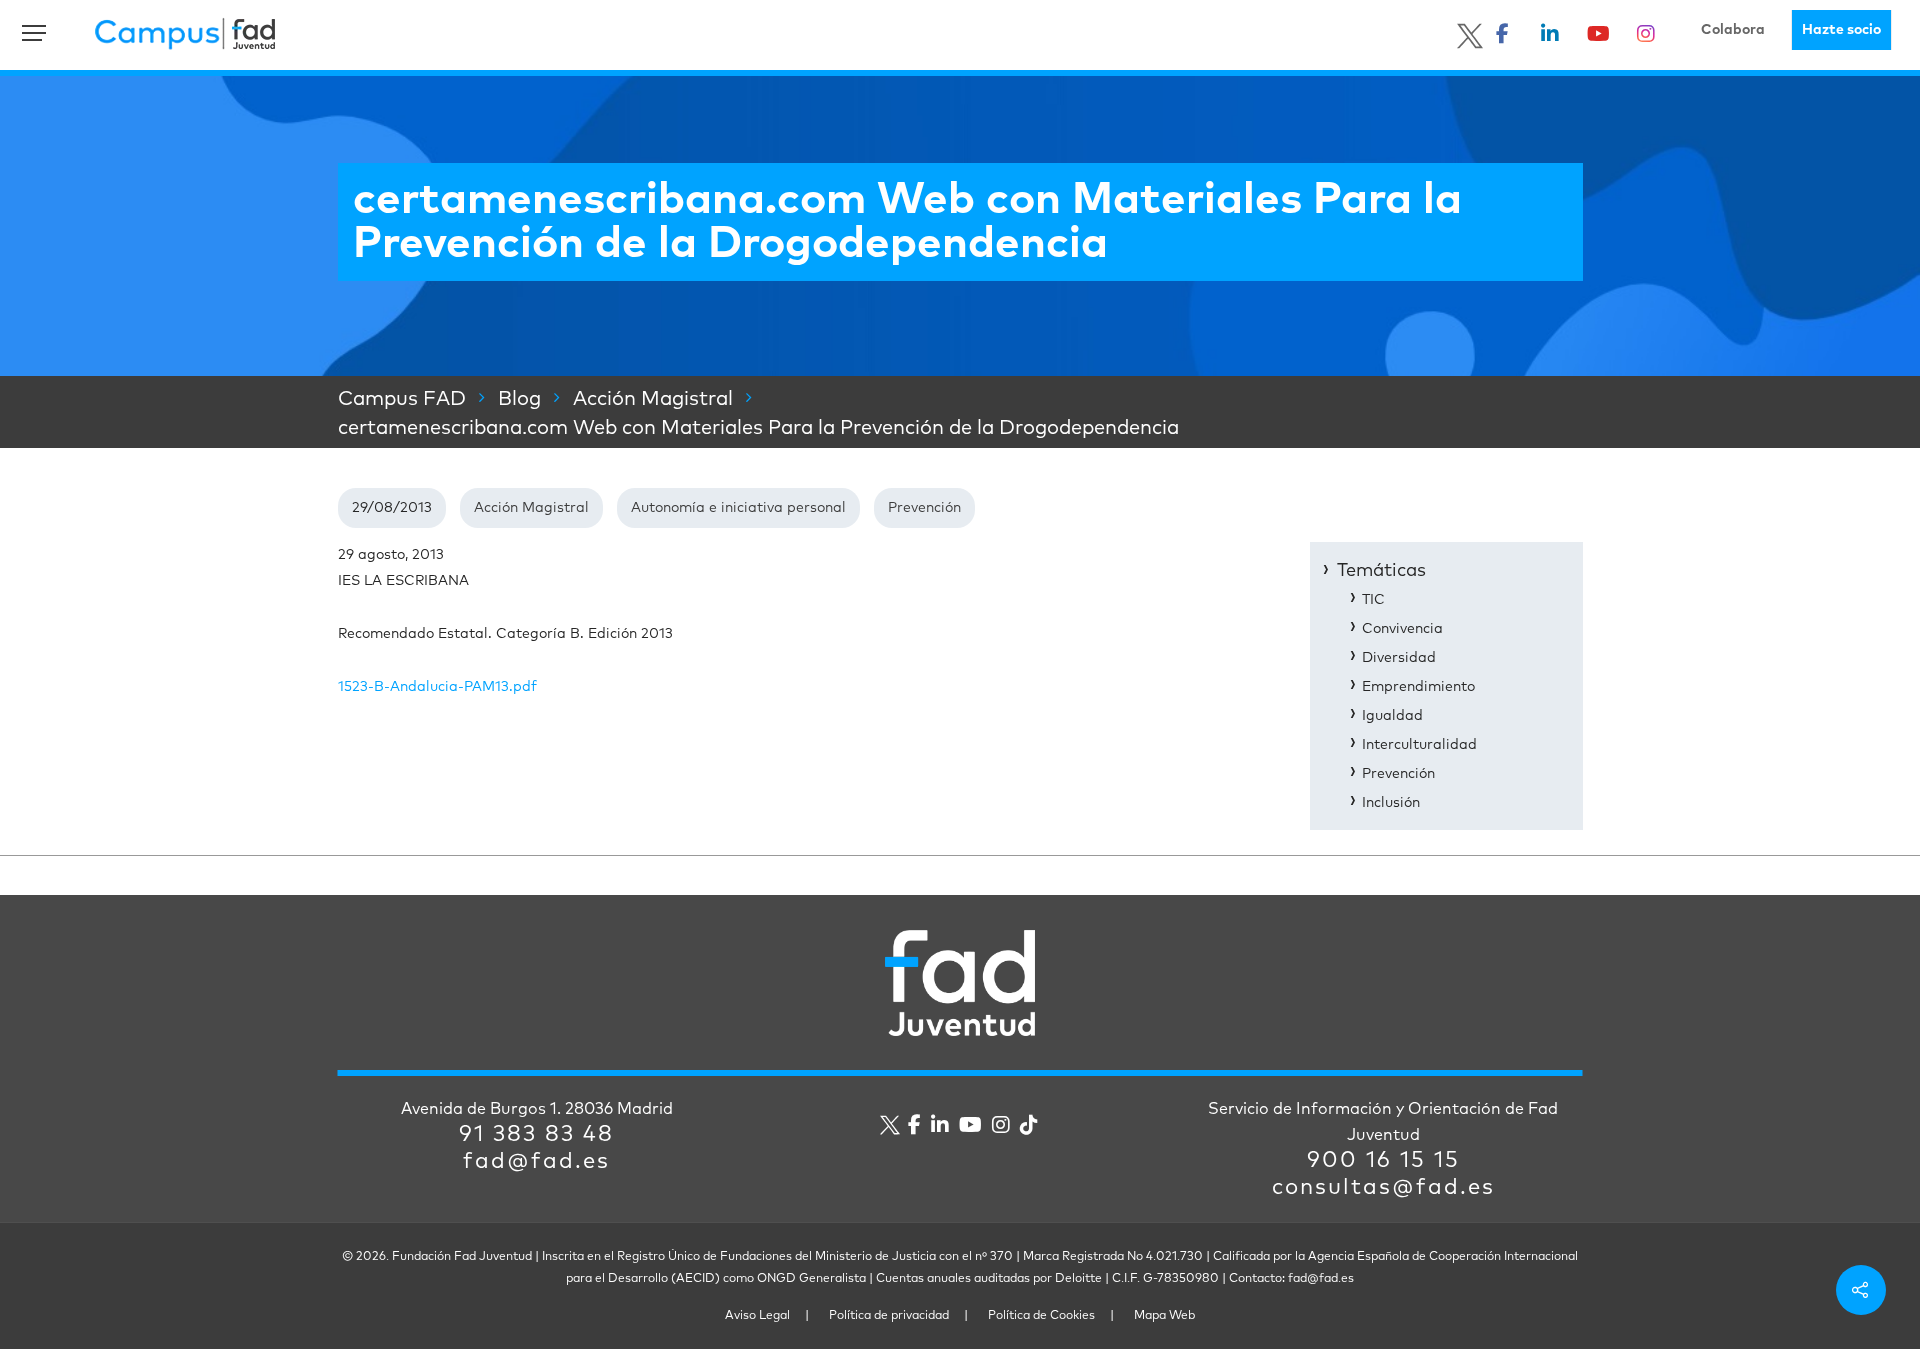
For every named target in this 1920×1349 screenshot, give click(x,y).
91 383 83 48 (536, 1135)
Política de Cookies (1041, 1316)
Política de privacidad (889, 1316)
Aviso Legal (757, 1316)
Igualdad (1392, 716)
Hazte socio (1841, 30)
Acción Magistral (531, 508)
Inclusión (1391, 803)
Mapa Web (1164, 1316)
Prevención (924, 508)
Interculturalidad (1419, 745)
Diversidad (1399, 658)
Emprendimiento (1418, 687)
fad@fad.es (536, 1162)
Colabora (1733, 30)
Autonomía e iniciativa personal (738, 508)
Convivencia (1402, 629)
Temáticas (1381, 571)
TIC (1373, 600)
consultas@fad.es (1383, 1188)
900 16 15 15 (1383, 1161)
